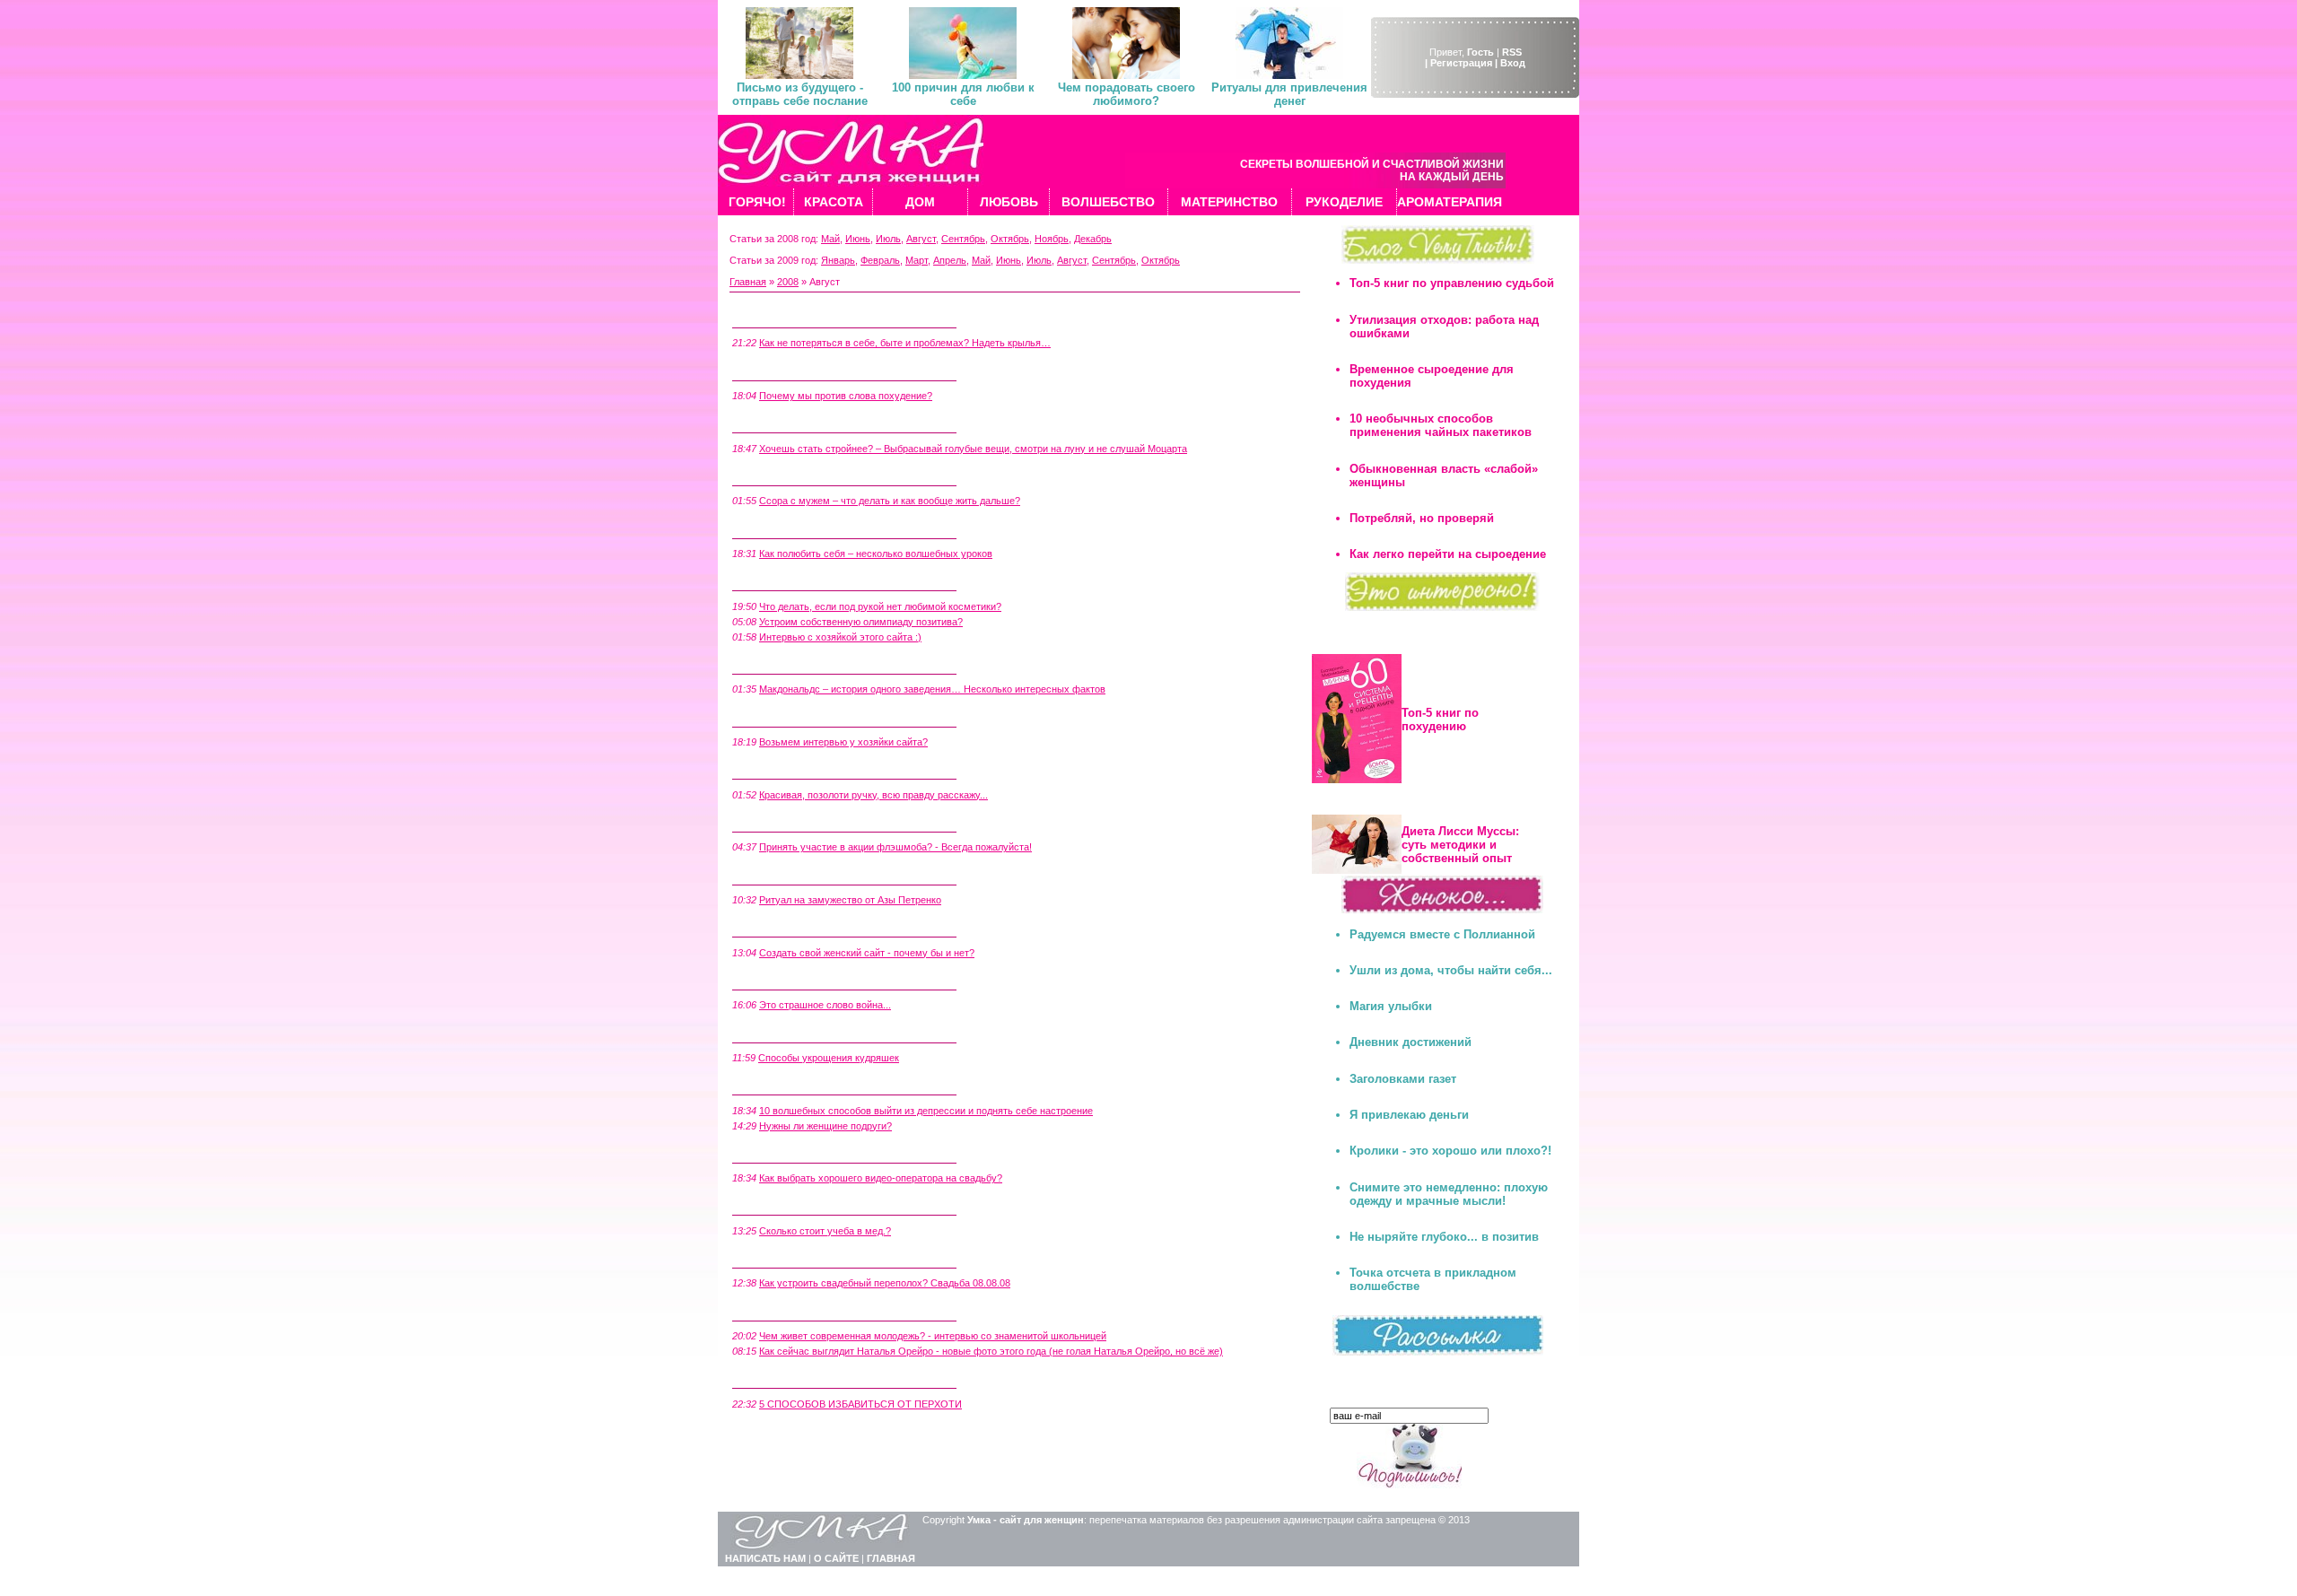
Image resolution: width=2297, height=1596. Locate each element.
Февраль (880, 260)
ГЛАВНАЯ (891, 1558)
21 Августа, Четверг (781, 664)
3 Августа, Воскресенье (790, 1258)
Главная (748, 282)
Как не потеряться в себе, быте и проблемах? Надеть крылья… (905, 343)
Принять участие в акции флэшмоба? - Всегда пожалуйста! (895, 847)
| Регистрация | (1461, 63)
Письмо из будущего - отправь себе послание (800, 94)
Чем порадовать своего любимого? (1127, 94)
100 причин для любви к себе (963, 94)
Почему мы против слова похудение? (846, 396)
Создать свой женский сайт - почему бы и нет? (867, 953)
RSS (1512, 52)
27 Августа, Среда (776, 423)
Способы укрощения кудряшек (829, 1058)
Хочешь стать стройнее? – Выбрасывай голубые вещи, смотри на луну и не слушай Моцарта (973, 449)
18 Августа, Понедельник (795, 769)
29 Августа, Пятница (782, 370)
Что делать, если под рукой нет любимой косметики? (880, 606)
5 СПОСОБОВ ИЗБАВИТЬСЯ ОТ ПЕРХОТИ (860, 1404)
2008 (788, 282)
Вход (1513, 63)
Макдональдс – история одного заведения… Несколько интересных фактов (932, 689)
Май (830, 239)
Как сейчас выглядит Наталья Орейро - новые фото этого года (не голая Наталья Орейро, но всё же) (991, 1351)
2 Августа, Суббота (779, 1310)
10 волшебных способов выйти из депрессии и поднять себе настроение (926, 1111)
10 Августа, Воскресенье (793, 980)
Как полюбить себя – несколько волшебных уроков (876, 554)
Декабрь (1093, 239)
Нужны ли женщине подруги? (825, 1126)
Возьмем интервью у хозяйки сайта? (843, 742)
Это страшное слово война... (825, 1005)
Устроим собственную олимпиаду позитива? (861, 622)
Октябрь (1010, 239)
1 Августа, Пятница (779, 1378)
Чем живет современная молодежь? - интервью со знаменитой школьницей (933, 1336)
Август (921, 239)
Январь (838, 260)
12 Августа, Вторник (782, 927)
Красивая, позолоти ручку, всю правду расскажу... (873, 795)
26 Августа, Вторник (782, 475)
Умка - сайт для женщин (1026, 1520)
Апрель (950, 260)
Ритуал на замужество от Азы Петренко (850, 900)
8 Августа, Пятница (779, 1085)
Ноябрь (1052, 239)
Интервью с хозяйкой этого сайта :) (840, 637)
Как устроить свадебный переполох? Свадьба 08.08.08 (885, 1283)
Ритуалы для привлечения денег (1289, 94)
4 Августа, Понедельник (792, 1205)
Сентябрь (963, 239)
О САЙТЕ (836, 1558)
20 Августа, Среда (776, 716)
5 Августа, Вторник (779, 1153)
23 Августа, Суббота (782, 580)
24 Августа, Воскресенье (793, 528)
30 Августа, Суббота (782, 318)
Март (917, 260)
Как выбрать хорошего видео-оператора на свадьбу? (881, 1178)
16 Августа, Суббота (782, 822)
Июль (888, 239)
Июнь (858, 239)
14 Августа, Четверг (781, 874)
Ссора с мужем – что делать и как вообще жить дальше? (890, 501)
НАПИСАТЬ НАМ (765, 1558)
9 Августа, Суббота (779, 1032)
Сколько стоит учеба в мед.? (825, 1231)
